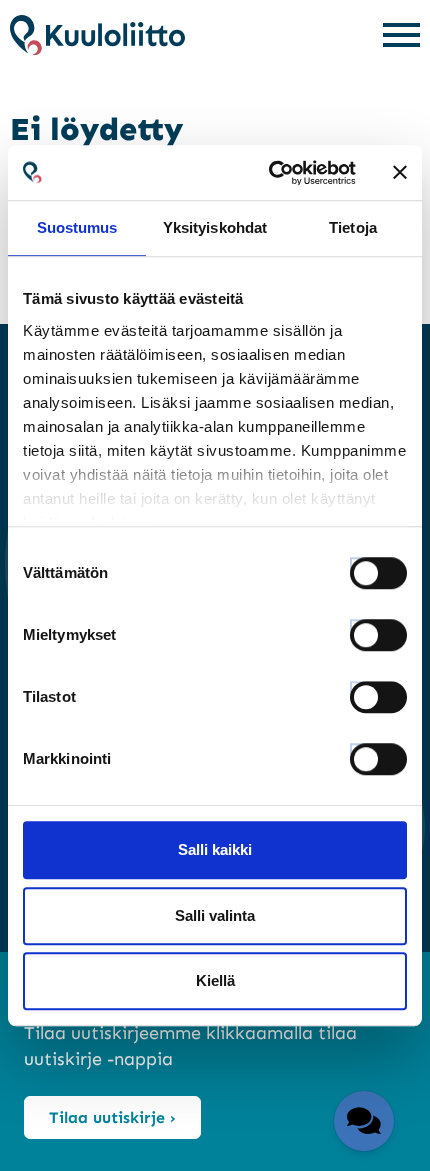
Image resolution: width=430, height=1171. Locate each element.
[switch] (360, 629)
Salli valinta (215, 915)
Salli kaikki (215, 849)
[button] (364, 1121)
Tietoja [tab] (353, 227)
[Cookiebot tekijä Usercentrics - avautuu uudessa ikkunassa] (270, 173)
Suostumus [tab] (77, 227)
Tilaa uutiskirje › (112, 1117)
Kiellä (215, 980)
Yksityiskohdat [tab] (215, 227)
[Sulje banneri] (400, 173)
